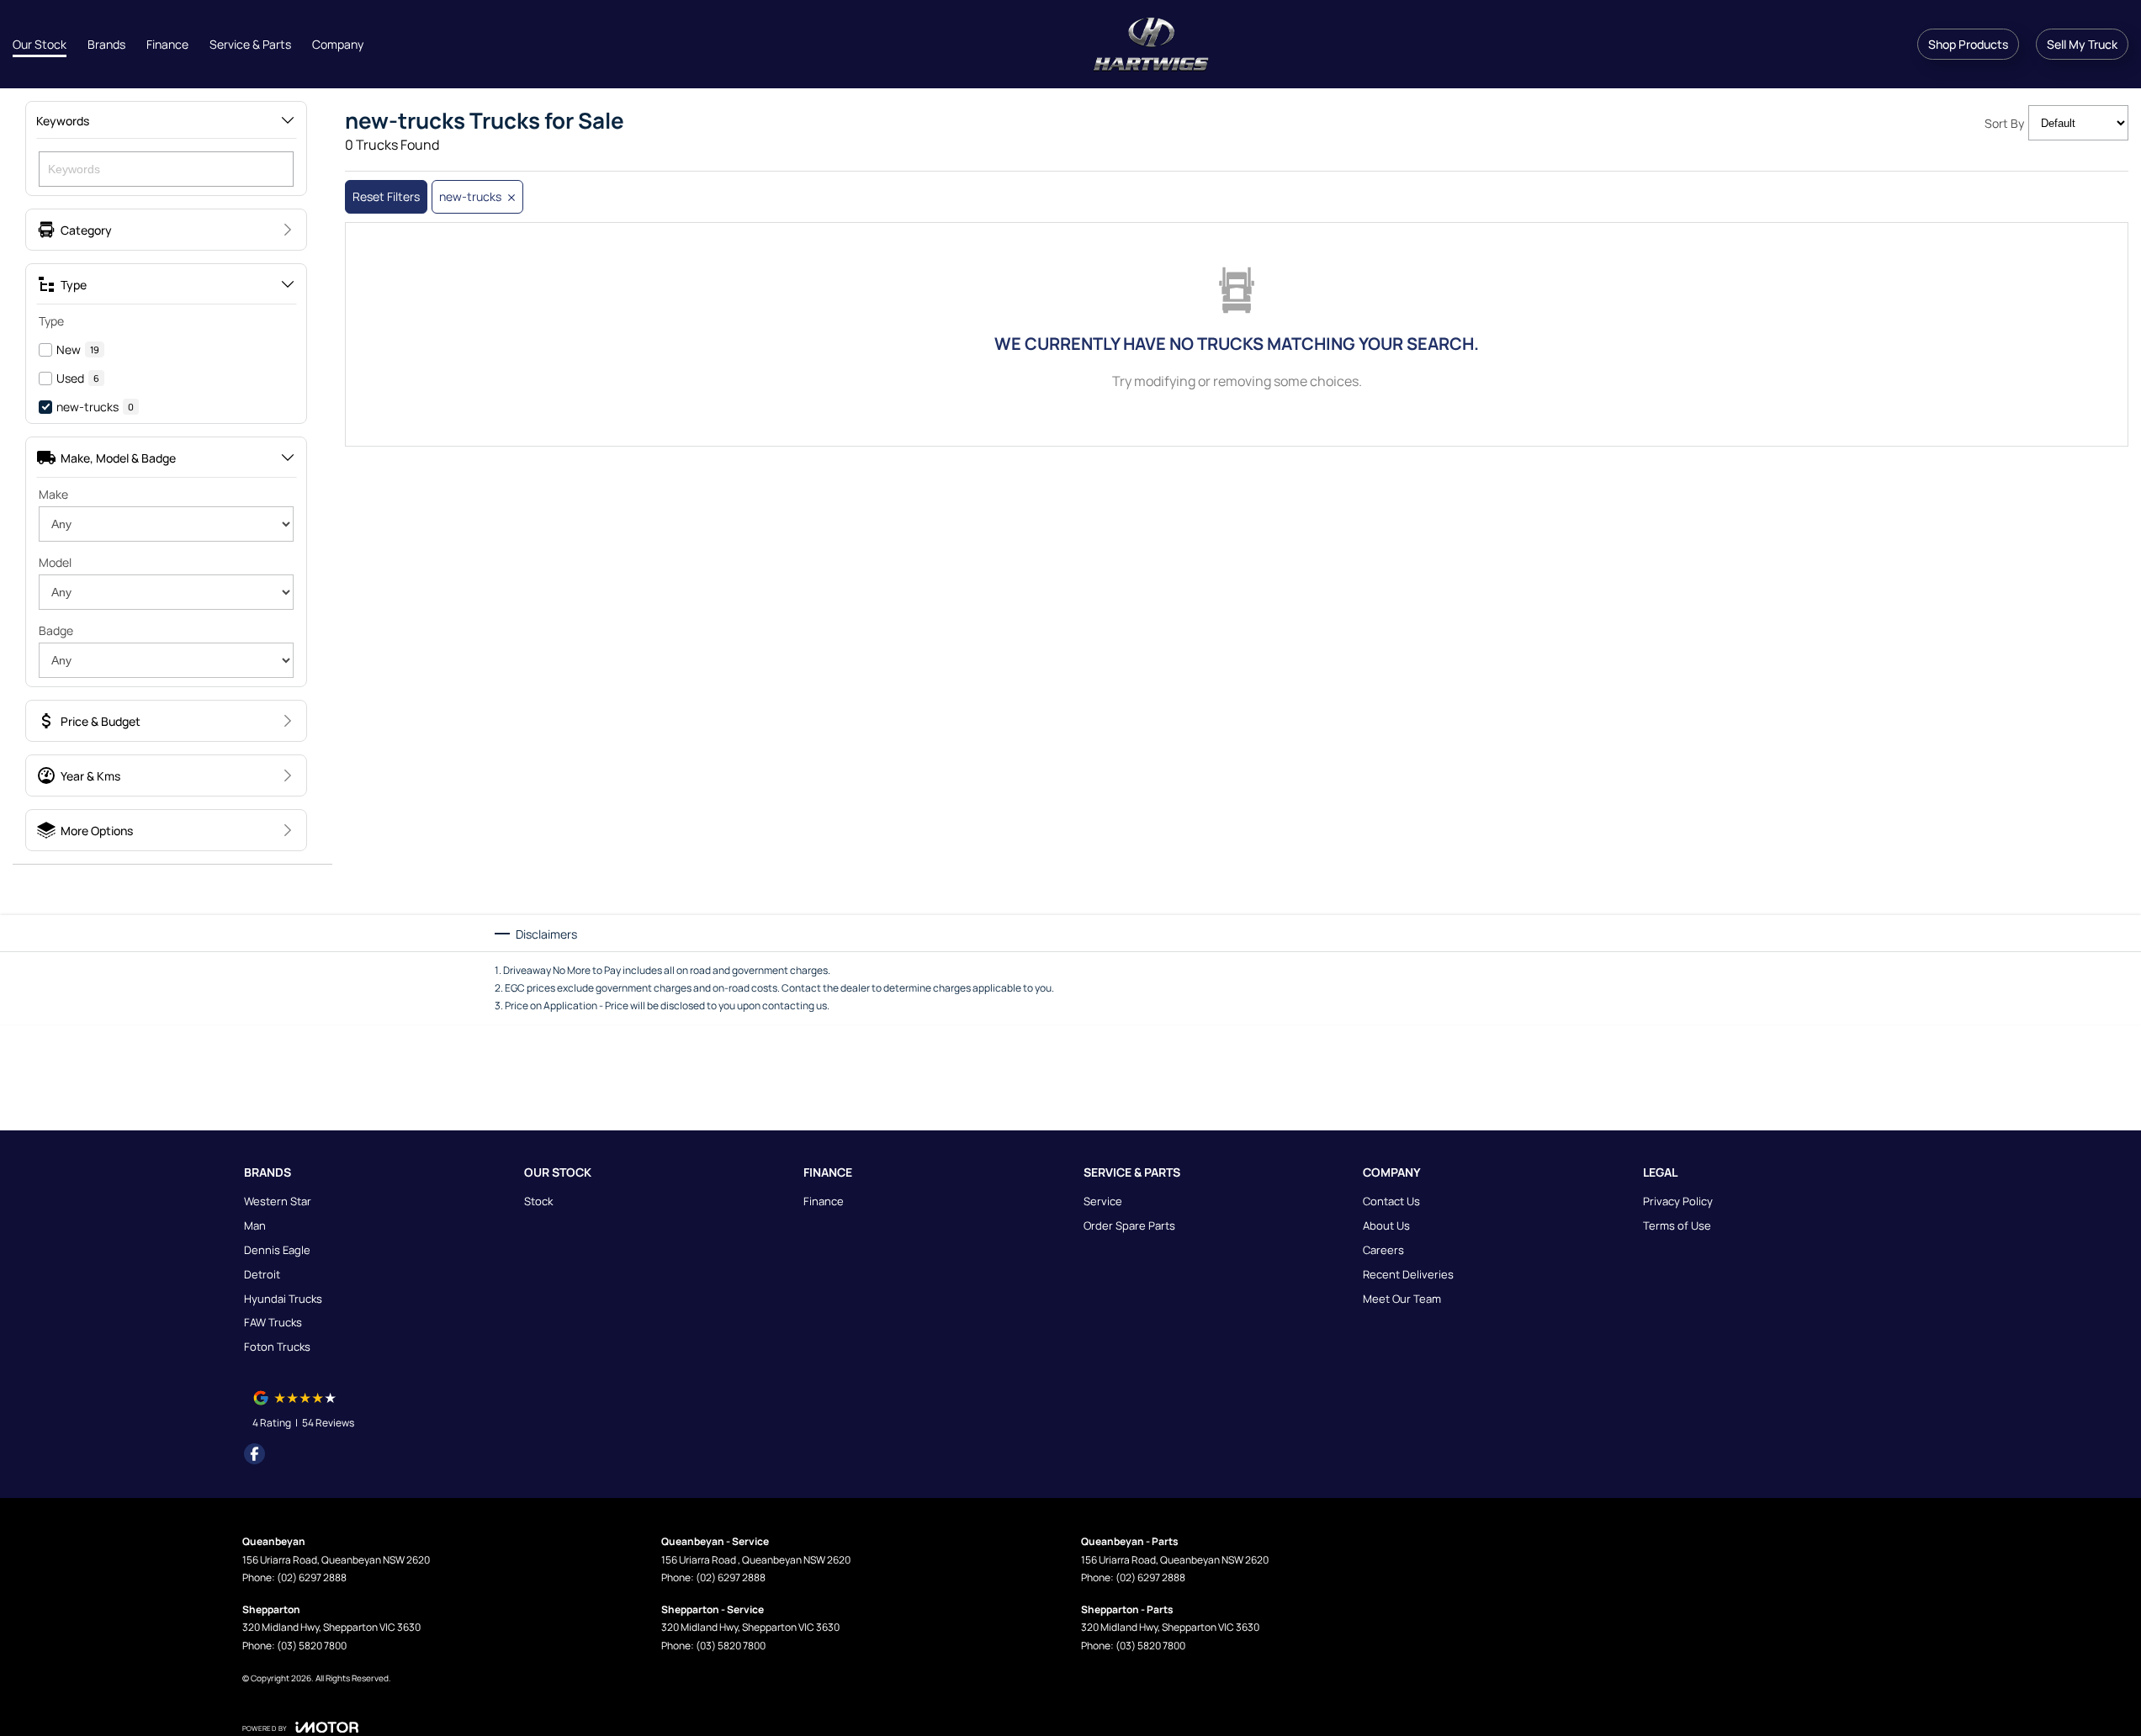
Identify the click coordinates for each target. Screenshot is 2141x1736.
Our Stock (40, 44)
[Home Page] (1151, 45)
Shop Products (1968, 44)
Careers (1383, 1250)
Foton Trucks (277, 1347)
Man (255, 1225)
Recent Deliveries (1408, 1274)
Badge (56, 630)
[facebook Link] (254, 1454)
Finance (167, 44)
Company (338, 44)
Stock (538, 1201)
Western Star (278, 1201)
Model (55, 562)
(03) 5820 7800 (312, 1646)
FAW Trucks (273, 1322)
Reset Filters (386, 196)
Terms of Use (1677, 1225)
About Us (1386, 1225)
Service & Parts (250, 44)
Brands (106, 44)
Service (1103, 1201)
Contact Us (1391, 1201)
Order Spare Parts (1129, 1225)
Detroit (262, 1274)
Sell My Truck (2082, 44)
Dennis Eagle (277, 1250)
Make (53, 494)
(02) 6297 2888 (312, 1577)
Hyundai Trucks (283, 1299)
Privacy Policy (1678, 1201)
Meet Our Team (1402, 1299)
